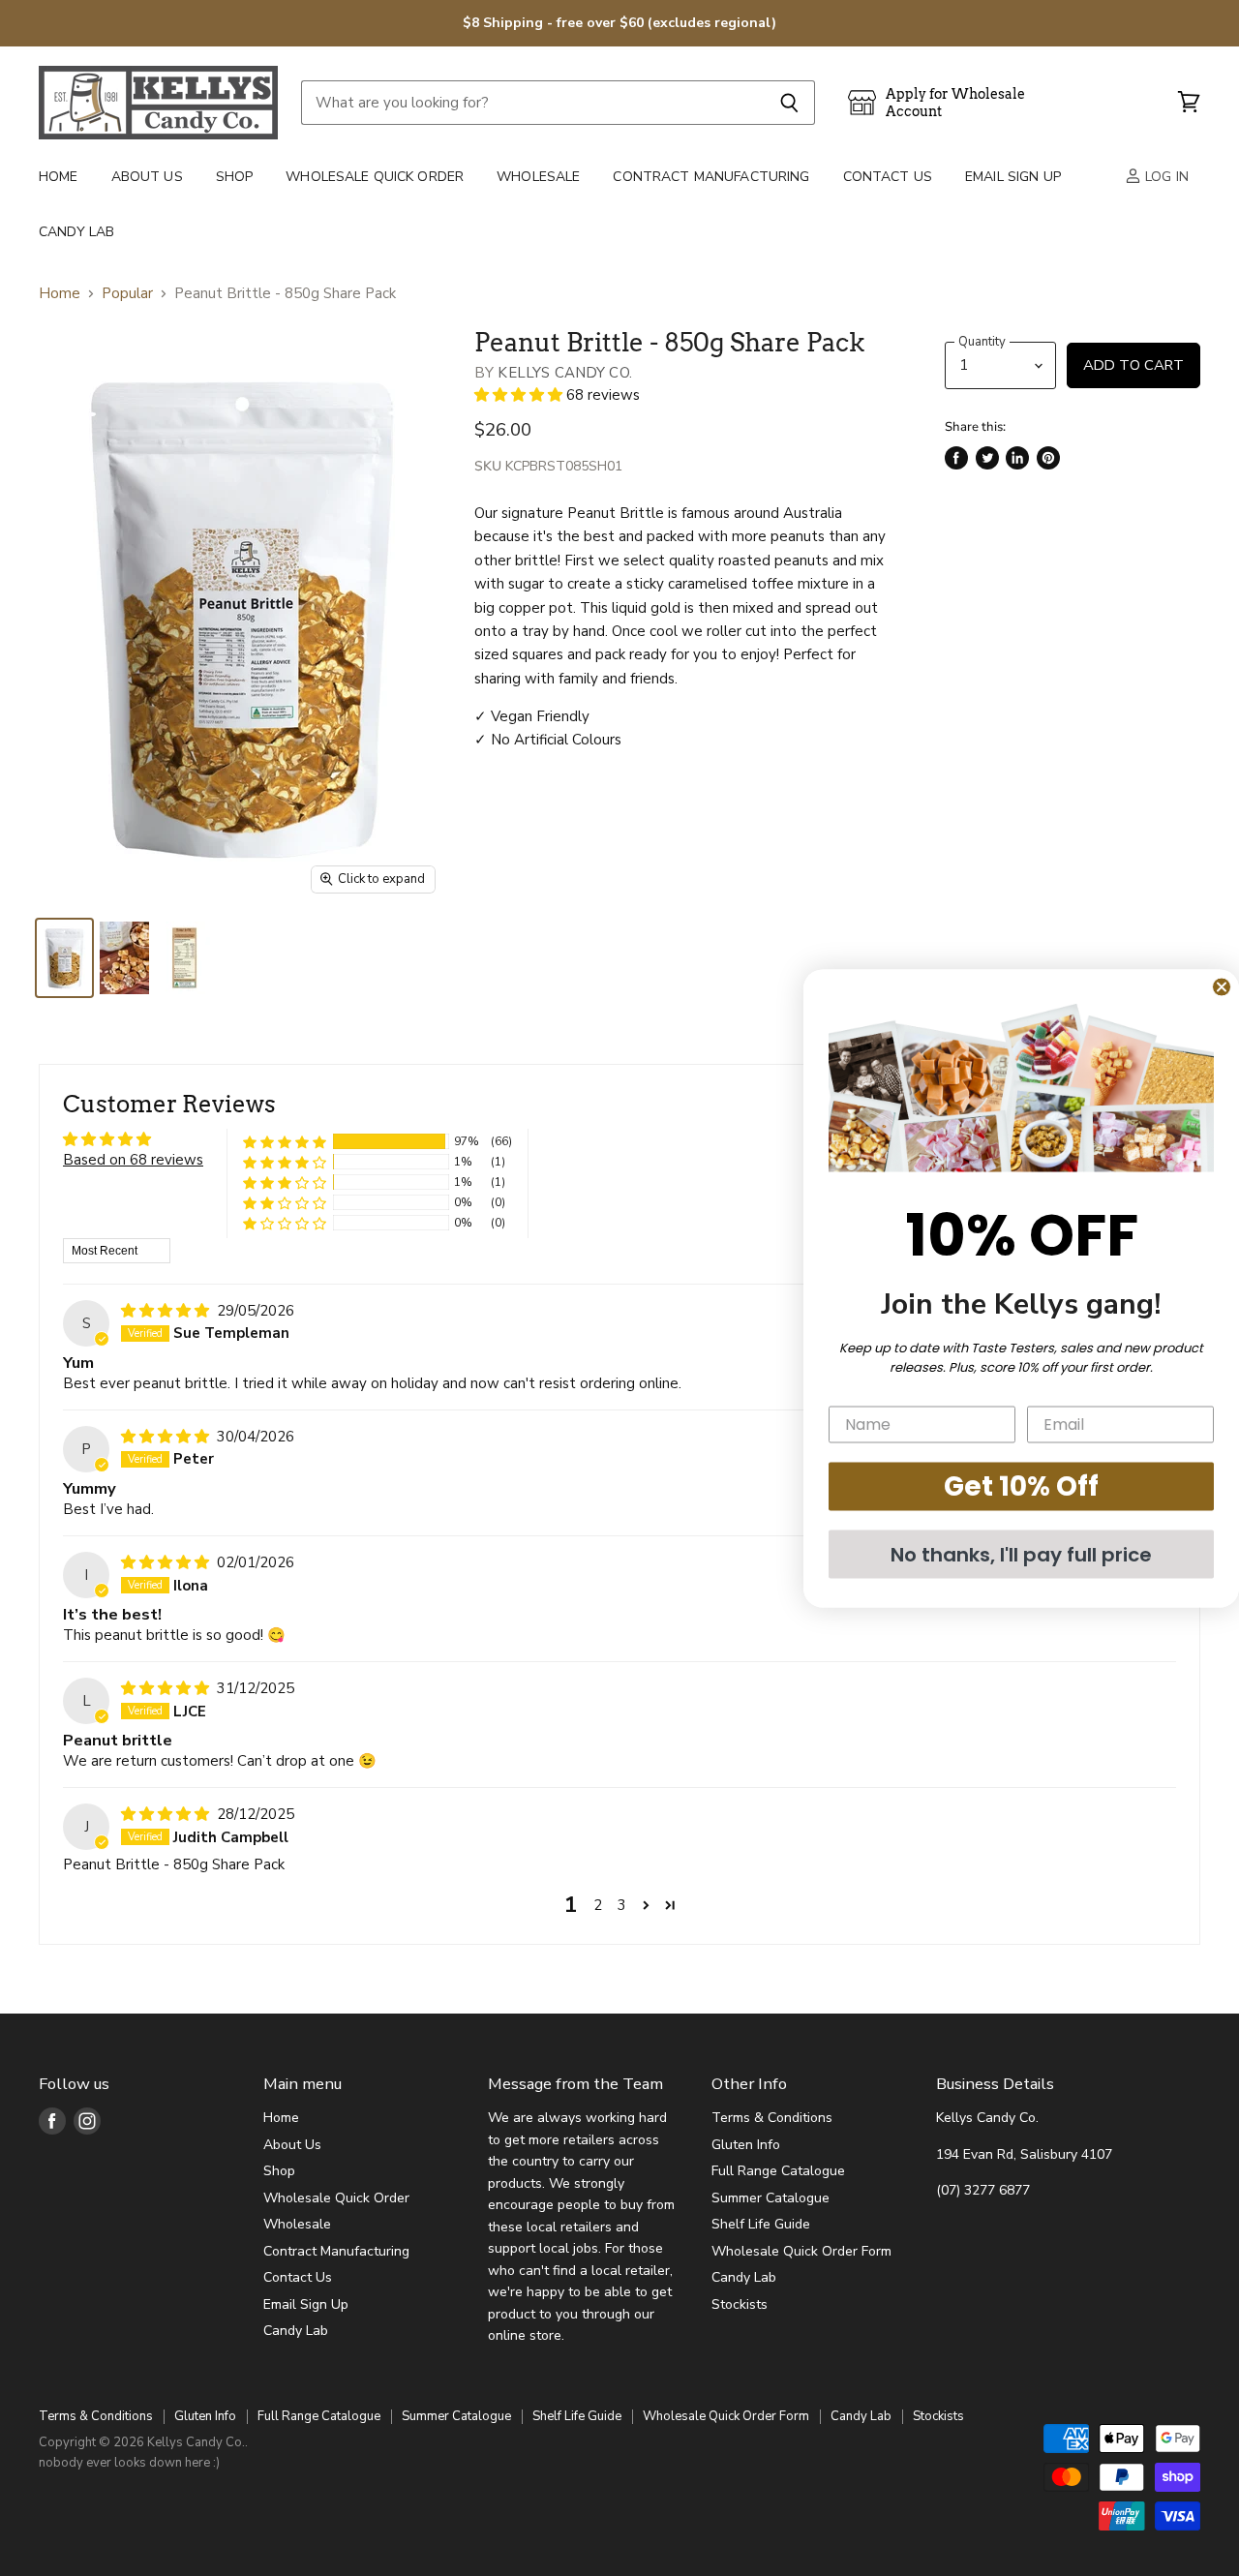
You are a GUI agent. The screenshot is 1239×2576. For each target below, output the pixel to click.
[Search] (789, 103)
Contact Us (888, 177)
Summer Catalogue (771, 2198)
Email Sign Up (1013, 177)
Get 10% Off (1021, 1485)
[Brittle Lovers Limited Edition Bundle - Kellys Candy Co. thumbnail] (124, 958)
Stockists (740, 2304)
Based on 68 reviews (133, 1160)
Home (59, 177)
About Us (147, 177)
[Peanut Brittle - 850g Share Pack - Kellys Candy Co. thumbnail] (64, 958)
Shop (235, 177)
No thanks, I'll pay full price (1021, 1554)
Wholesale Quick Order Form (801, 2251)
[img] (167, 1311)
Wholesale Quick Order (375, 177)
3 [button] (622, 1905)
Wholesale (538, 177)
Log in (1165, 177)
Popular (127, 294)
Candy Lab (76, 232)
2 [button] (598, 1905)
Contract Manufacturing (711, 177)
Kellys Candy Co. (564, 373)
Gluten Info (746, 2145)
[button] (520, 395)
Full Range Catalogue (778, 2171)
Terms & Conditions (772, 2118)
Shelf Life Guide (761, 2224)
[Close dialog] (1222, 986)
